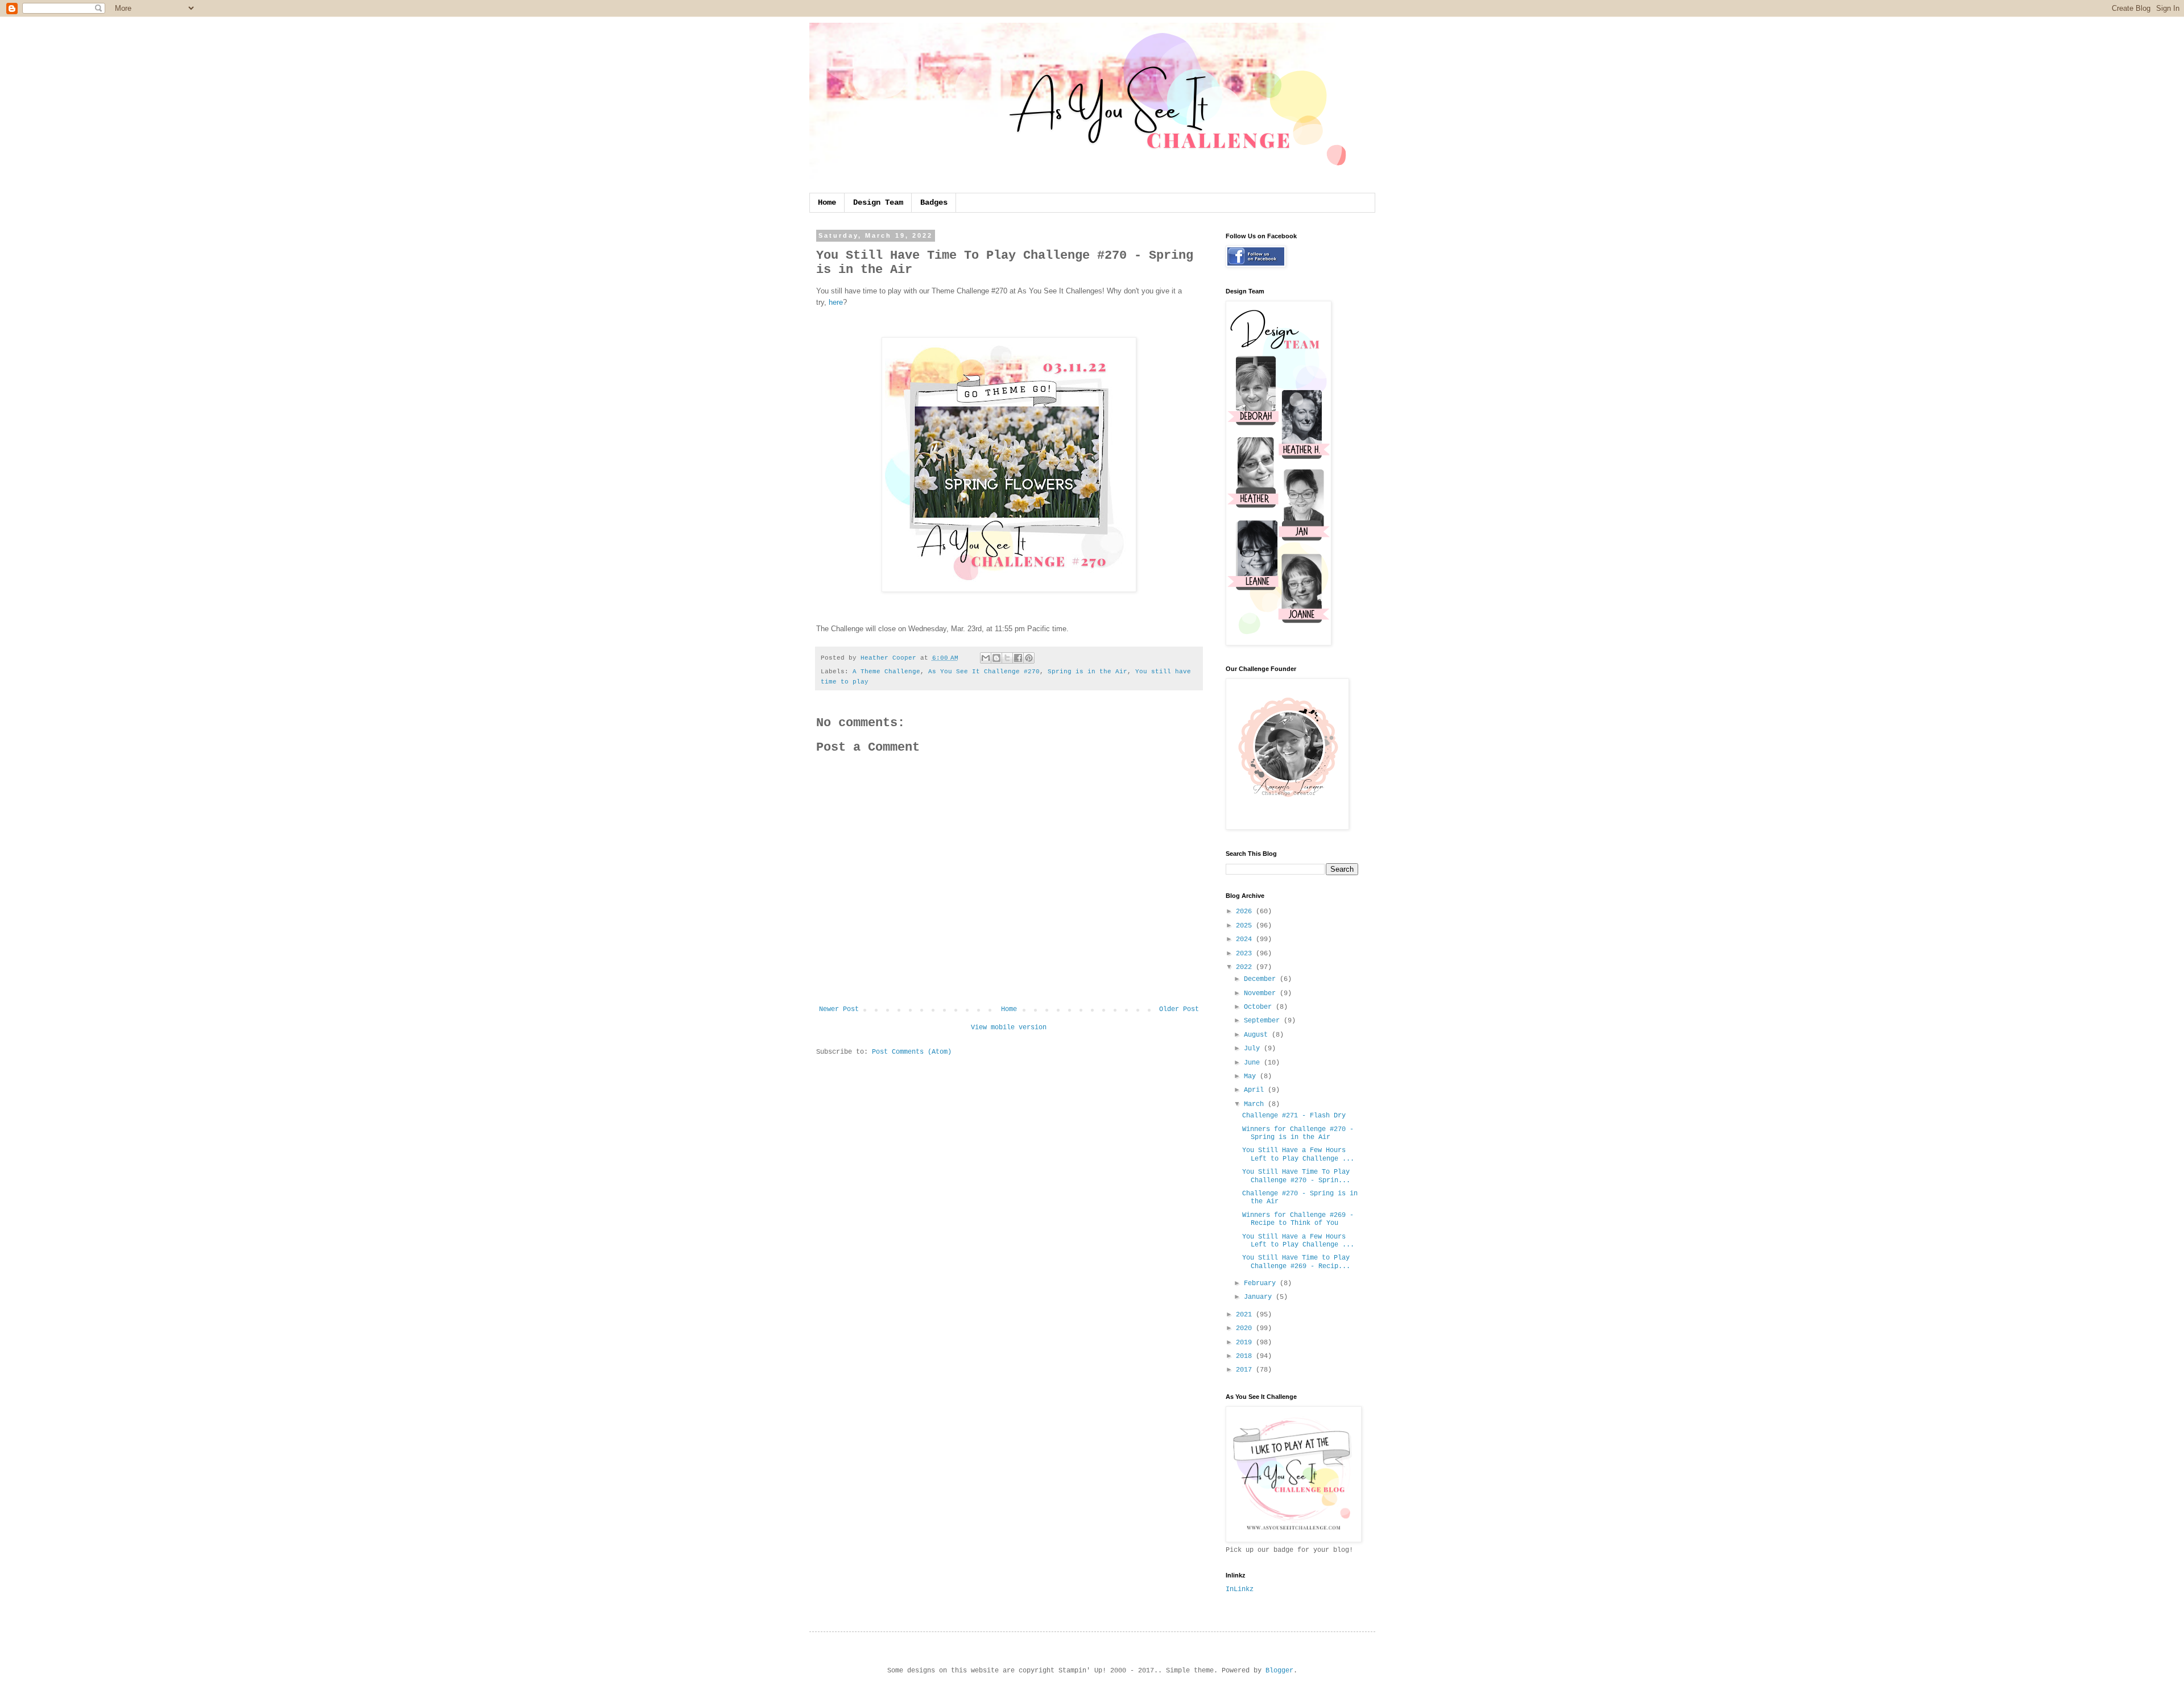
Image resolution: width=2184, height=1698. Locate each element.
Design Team (878, 202)
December (1262, 979)
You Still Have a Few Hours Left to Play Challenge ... (1298, 1154)
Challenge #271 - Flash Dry (1294, 1116)
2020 (1246, 1328)
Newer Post (839, 1009)
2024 (1246, 939)
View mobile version (1009, 1028)
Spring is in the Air (1087, 672)
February (1262, 1283)
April (1256, 1090)
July (1254, 1049)
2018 (1246, 1356)
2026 (1246, 912)
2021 (1246, 1315)
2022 (1246, 967)
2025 (1246, 926)
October (1260, 1007)
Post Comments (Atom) (912, 1052)
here (836, 302)
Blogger (1279, 1671)
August (1258, 1035)
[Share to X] (1007, 658)
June (1254, 1063)
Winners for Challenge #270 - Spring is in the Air (1298, 1133)
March (1256, 1104)
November (1262, 993)
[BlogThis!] (996, 658)
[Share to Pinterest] (1029, 658)
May (1252, 1076)
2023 (1246, 954)
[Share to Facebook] (1018, 658)
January (1260, 1297)
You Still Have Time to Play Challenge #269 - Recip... (1296, 1262)
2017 (1246, 1370)
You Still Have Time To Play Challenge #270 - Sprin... (1296, 1176)
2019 (1246, 1343)
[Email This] (986, 658)
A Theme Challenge (886, 672)
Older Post (1179, 1009)
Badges (934, 202)
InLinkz (1240, 1589)
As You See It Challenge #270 (984, 672)
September (1264, 1021)
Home (827, 202)
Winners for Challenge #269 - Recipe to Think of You (1298, 1219)
